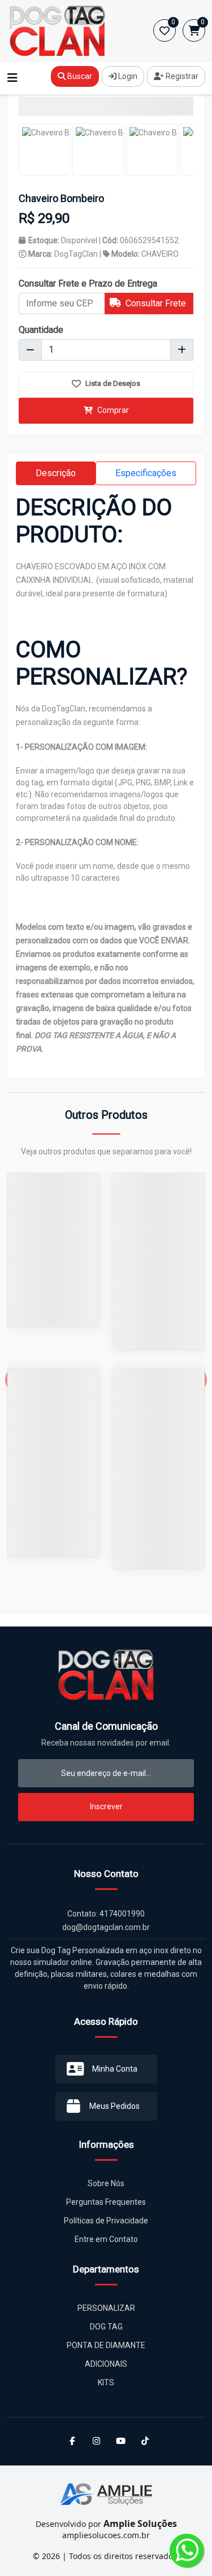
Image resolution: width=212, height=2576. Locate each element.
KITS (106, 2382)
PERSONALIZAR (106, 2308)
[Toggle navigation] (12, 78)
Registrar (181, 76)
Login (127, 76)
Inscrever (106, 1806)
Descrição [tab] (56, 473)
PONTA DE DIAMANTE (106, 2345)
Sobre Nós (106, 2183)
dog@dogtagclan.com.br (106, 1927)
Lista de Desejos (112, 383)
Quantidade (41, 330)
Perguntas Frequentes (106, 2202)
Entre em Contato (106, 2239)
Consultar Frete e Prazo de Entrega (88, 283)
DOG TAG (106, 2327)
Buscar (79, 76)
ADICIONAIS (106, 2364)
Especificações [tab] (146, 473)
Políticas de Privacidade (106, 2221)
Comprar (112, 410)
